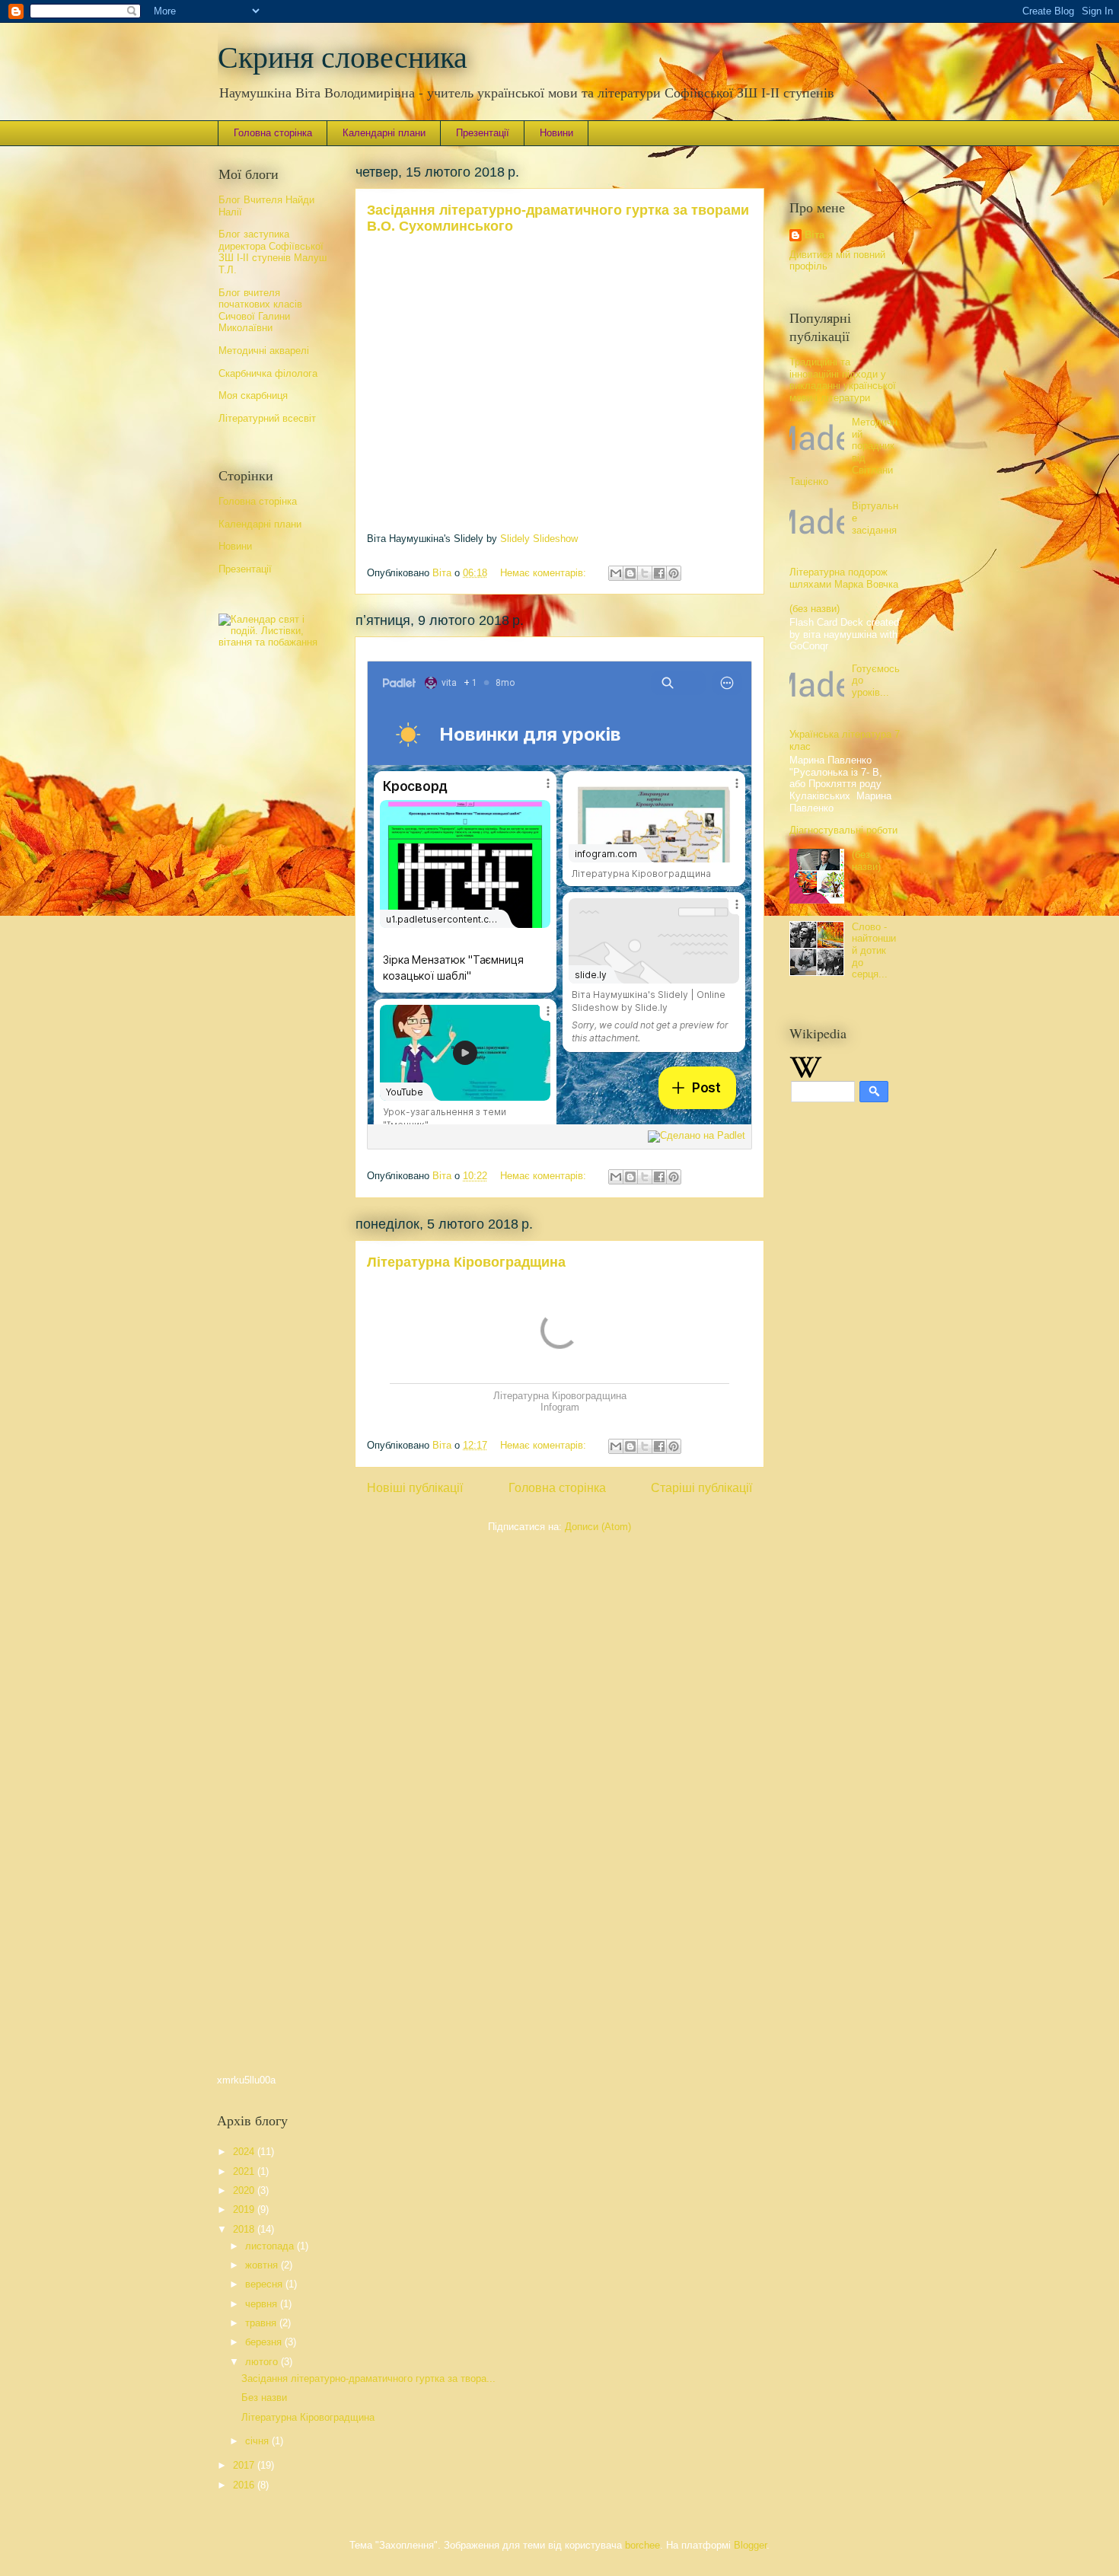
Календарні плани (384, 133)
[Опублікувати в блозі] (630, 573)
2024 (245, 2152)
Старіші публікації (701, 1488)
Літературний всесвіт (267, 418)
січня (258, 2441)
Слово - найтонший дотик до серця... (874, 950)
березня (265, 2342)
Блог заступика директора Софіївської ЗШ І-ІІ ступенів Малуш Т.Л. (273, 252)
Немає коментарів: (545, 573)
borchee (642, 2545)
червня (263, 2304)
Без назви (264, 2397)
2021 (245, 2171)
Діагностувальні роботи (843, 830)
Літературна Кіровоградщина (466, 1262)
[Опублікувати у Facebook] (659, 573)
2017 (245, 2465)
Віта (815, 235)
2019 (245, 2209)
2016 (245, 2485)
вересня (265, 2284)
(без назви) (815, 609)
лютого (263, 2362)
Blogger (750, 2545)
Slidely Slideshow (539, 539)
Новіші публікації (415, 1488)
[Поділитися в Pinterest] (674, 573)
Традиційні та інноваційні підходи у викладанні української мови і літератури (843, 380)
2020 (245, 2190)
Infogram (560, 1407)
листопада (271, 2246)
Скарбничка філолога (268, 373)
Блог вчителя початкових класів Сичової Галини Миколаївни (260, 311)
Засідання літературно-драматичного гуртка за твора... (368, 2378)
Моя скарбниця (253, 395)
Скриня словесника (343, 57)
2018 (245, 2229)
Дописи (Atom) (598, 1527)
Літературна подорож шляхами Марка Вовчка (844, 578)
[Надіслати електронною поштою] (616, 573)
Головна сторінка (273, 133)
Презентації (483, 133)
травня (262, 2323)
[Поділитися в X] (645, 573)
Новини (556, 133)
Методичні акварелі (264, 351)
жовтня (263, 2265)
